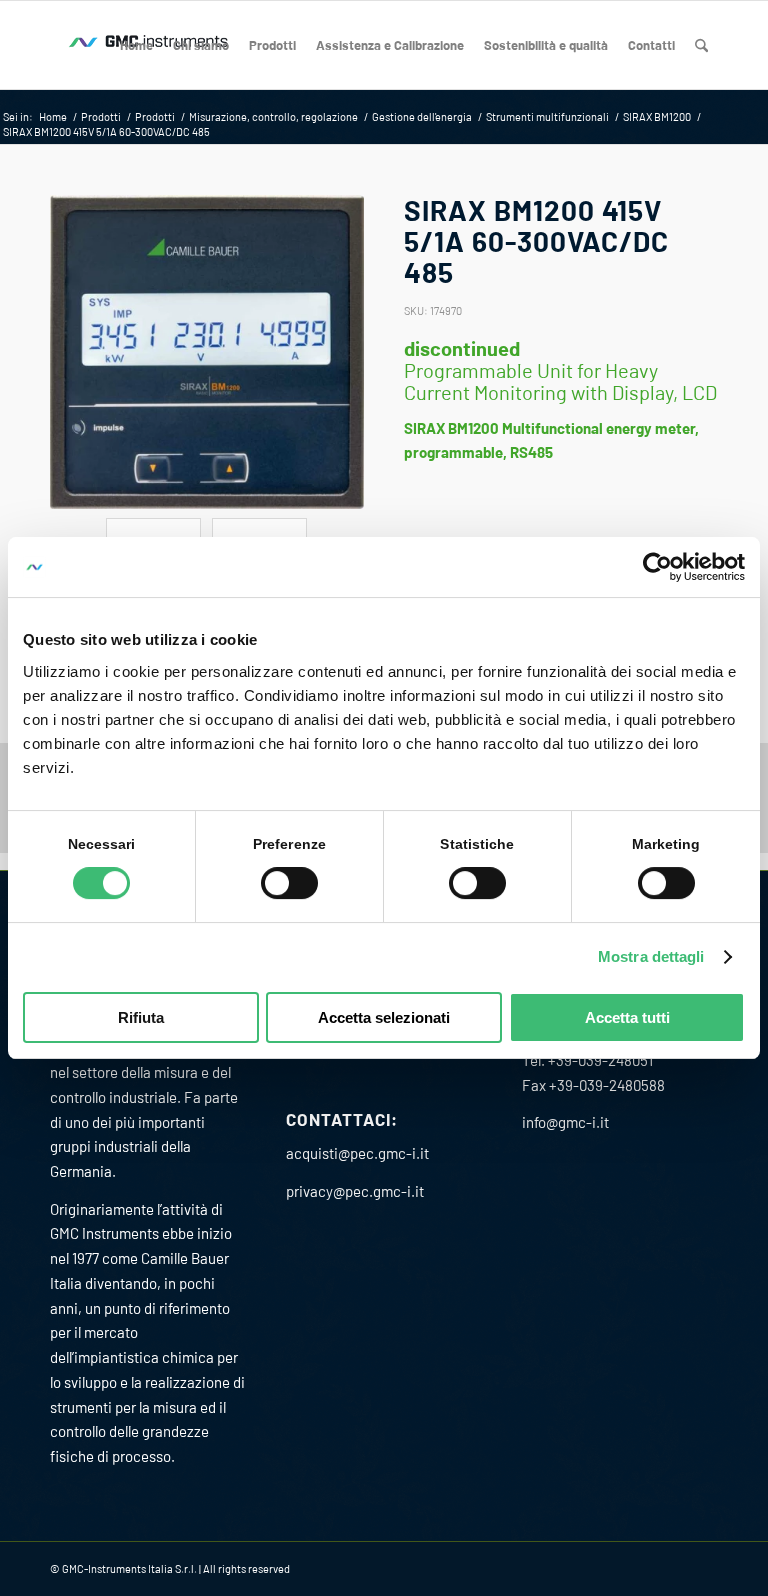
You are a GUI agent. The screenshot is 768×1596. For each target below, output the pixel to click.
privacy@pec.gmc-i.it (355, 1191)
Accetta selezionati (384, 1017)
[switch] (289, 883)
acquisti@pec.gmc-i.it (357, 1153)
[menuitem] (136, 45)
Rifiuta (141, 1017)
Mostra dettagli (651, 956)
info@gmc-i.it (565, 1122)
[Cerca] (701, 45)
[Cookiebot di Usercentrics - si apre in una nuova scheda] (657, 567)
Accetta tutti (627, 1017)
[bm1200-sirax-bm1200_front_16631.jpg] (207, 352)
